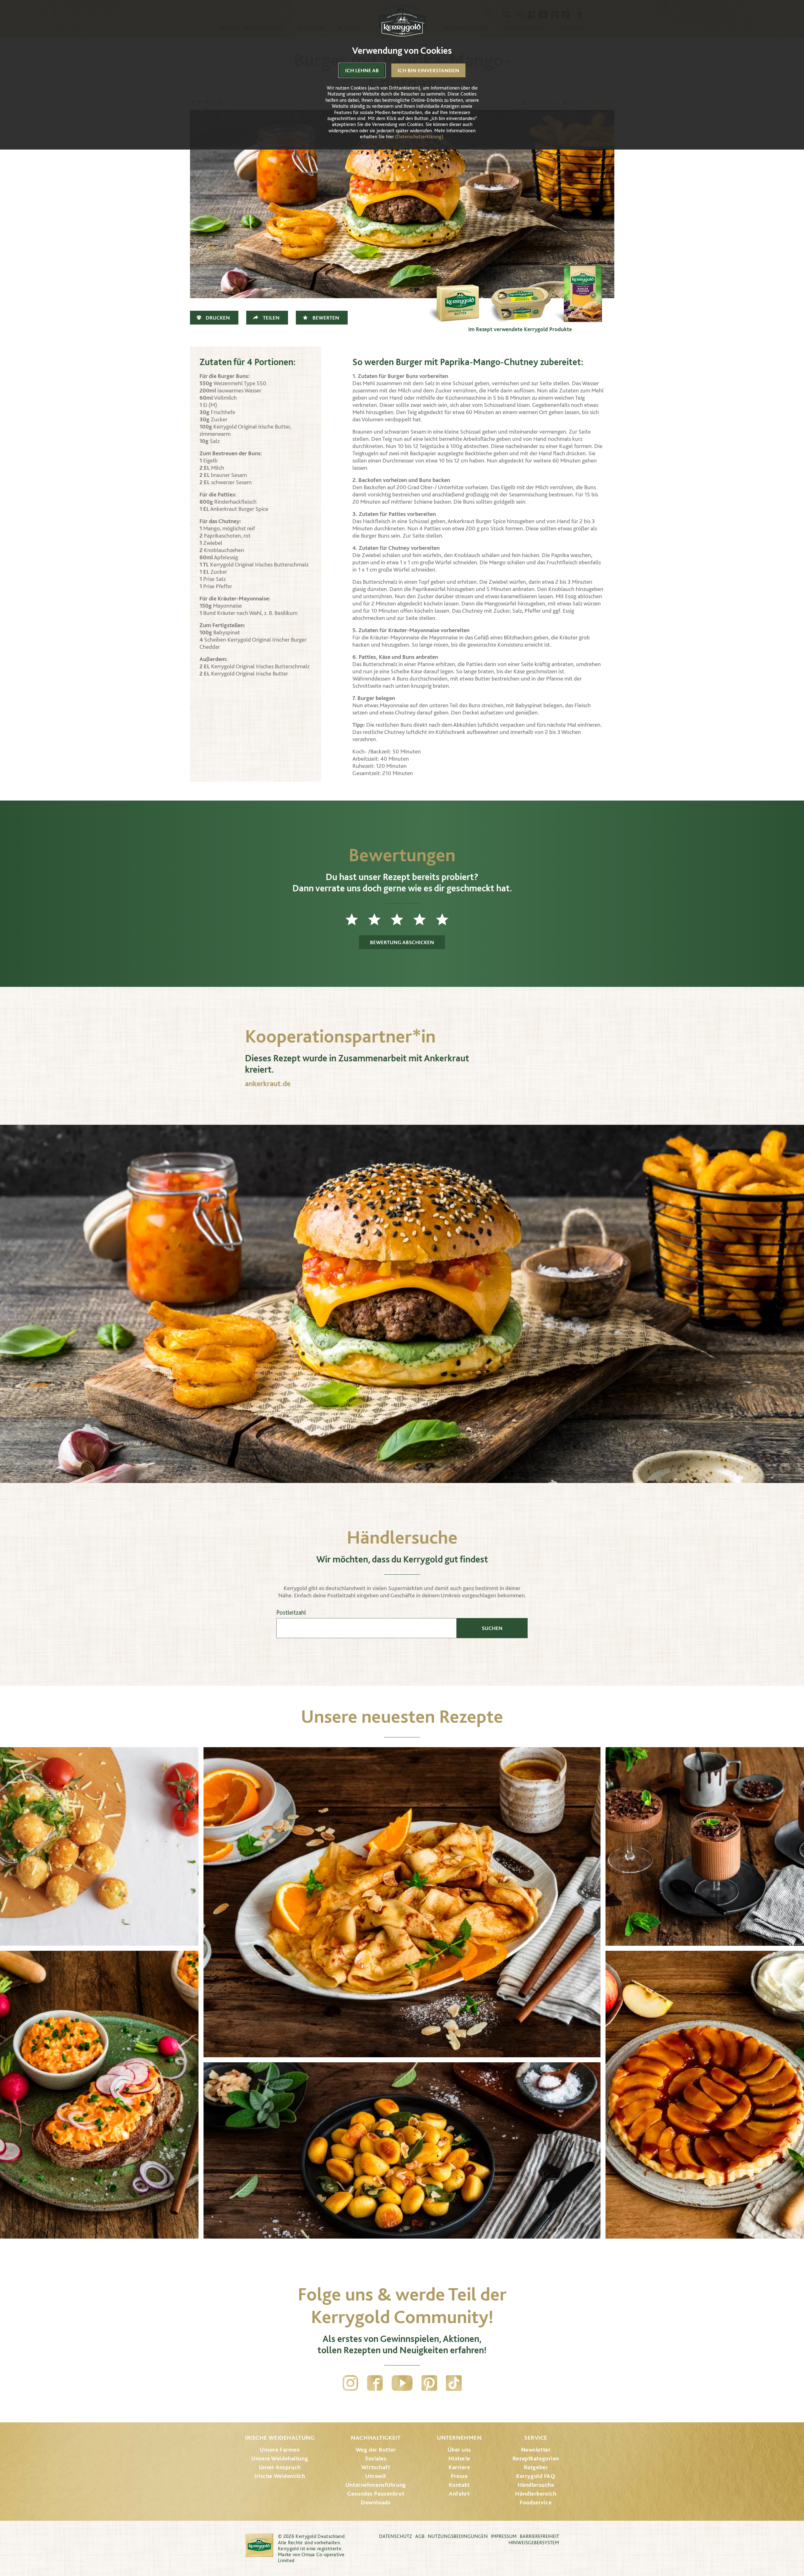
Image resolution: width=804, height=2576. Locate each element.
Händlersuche (536, 2485)
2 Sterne (379, 919)
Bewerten (326, 318)
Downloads (376, 2502)
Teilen (271, 318)
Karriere (459, 2467)
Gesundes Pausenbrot (376, 2494)
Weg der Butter (376, 2450)
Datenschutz (396, 2536)
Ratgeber (536, 2467)
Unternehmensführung (376, 2485)
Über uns (459, 2450)
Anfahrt (459, 2494)
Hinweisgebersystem (534, 2543)
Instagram (350, 2383)
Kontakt (459, 2485)
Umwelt (376, 2476)
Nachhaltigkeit (376, 2438)
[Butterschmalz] (520, 292)
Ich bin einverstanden (428, 70)
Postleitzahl (291, 1613)
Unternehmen (459, 2438)
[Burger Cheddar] (583, 292)
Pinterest (429, 2383)
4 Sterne (425, 919)
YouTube (402, 2383)
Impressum (504, 2536)
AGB (420, 2536)
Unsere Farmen (280, 2450)
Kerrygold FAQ (536, 2476)
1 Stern (357, 919)
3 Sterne (402, 919)
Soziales (376, 2458)
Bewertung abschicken (402, 942)
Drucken (218, 318)
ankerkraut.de (268, 1083)
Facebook (375, 2383)
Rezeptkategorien (536, 2458)
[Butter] (457, 292)
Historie (459, 2458)
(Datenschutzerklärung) (419, 137)
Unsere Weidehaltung (280, 2458)
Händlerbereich (536, 2494)
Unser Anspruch (280, 2467)
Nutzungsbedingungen (458, 2536)
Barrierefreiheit (539, 2536)
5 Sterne (447, 919)
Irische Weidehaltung (280, 2438)
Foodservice (536, 2502)
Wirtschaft (376, 2467)
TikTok (454, 2383)
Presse (459, 2476)
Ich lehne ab (362, 70)
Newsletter (536, 2450)
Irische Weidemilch (280, 2476)
